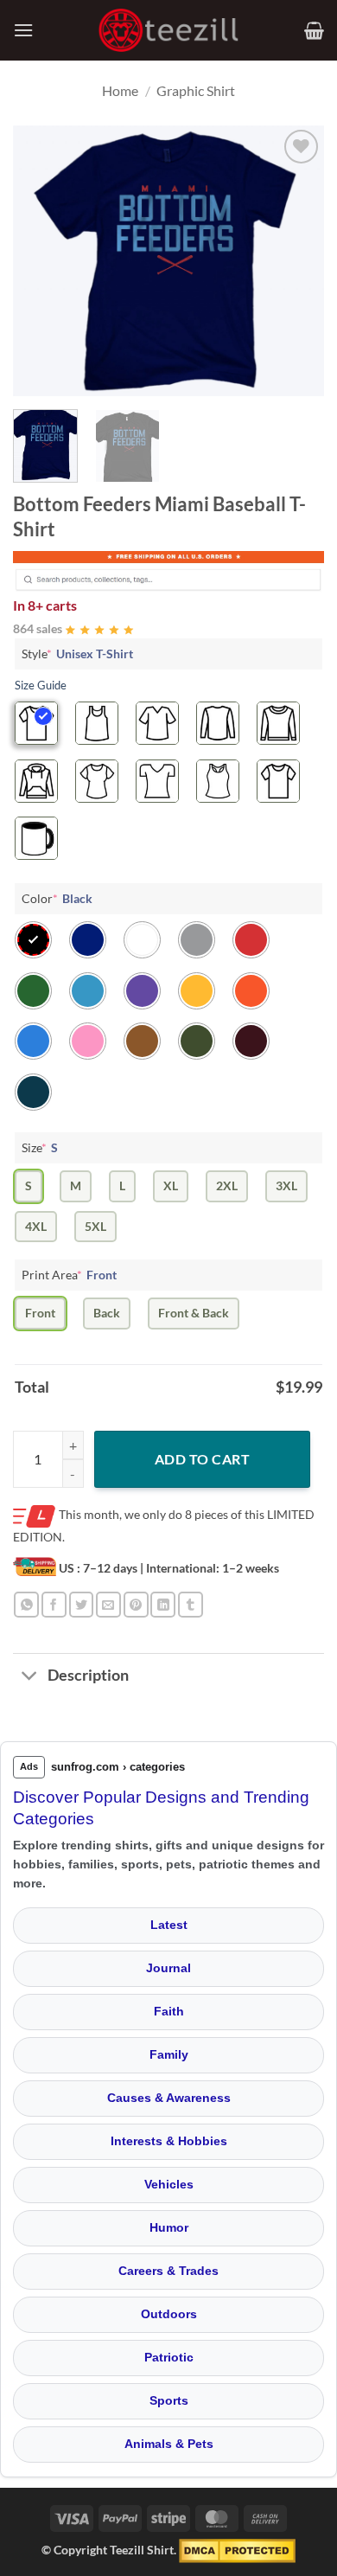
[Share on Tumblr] (191, 1604)
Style (77, 654)
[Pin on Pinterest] (136, 1604)
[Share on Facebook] (54, 1604)
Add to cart (202, 1459)
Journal (168, 1968)
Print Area (69, 1275)
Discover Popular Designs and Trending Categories (161, 1808)
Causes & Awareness (169, 2098)
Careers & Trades (168, 2271)
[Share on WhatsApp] (26, 1604)
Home (120, 90)
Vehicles (169, 2184)
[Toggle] (30, 1677)
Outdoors (169, 2314)
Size (40, 1147)
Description (88, 1675)
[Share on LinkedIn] (163, 1604)
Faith (169, 2011)
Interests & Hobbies (169, 2141)
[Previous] (41, 261)
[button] (23, 30)
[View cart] (314, 30)
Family (169, 2054)
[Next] (296, 261)
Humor (169, 2227)
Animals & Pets (169, 2444)
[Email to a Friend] (108, 1604)
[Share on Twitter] (82, 1604)
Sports (169, 2400)
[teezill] (168, 31)
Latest (169, 1925)
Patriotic (169, 2357)
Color (57, 898)
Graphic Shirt (196, 90)
